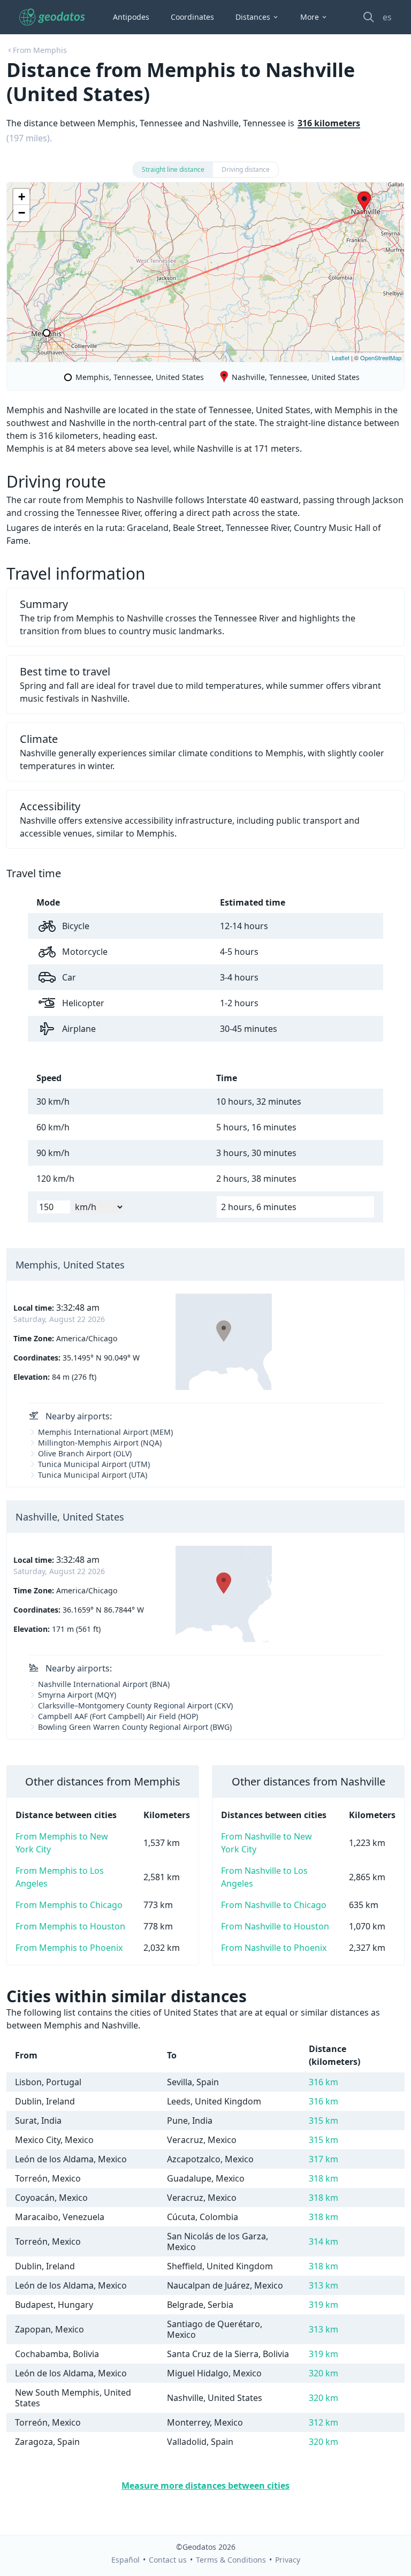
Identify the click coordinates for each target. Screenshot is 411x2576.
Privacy (288, 2560)
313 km (324, 2285)
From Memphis (40, 50)
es (387, 17)
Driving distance (246, 169)
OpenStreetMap (381, 358)
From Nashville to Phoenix (274, 1948)
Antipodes (131, 17)
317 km (324, 2159)
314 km (324, 2241)
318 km (324, 2178)
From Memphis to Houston (70, 1926)
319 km (324, 2305)
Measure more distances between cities (205, 2486)
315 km (324, 2121)
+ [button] (22, 197)
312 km (324, 2422)
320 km (324, 2373)
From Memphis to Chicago (69, 1905)
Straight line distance (173, 169)
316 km (324, 2082)
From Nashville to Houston (275, 1926)
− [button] (22, 213)
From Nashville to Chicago (274, 1905)
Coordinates (192, 17)
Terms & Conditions (231, 2560)
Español (125, 2560)
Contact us (168, 2560)
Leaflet (341, 358)
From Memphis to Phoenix (69, 1948)
